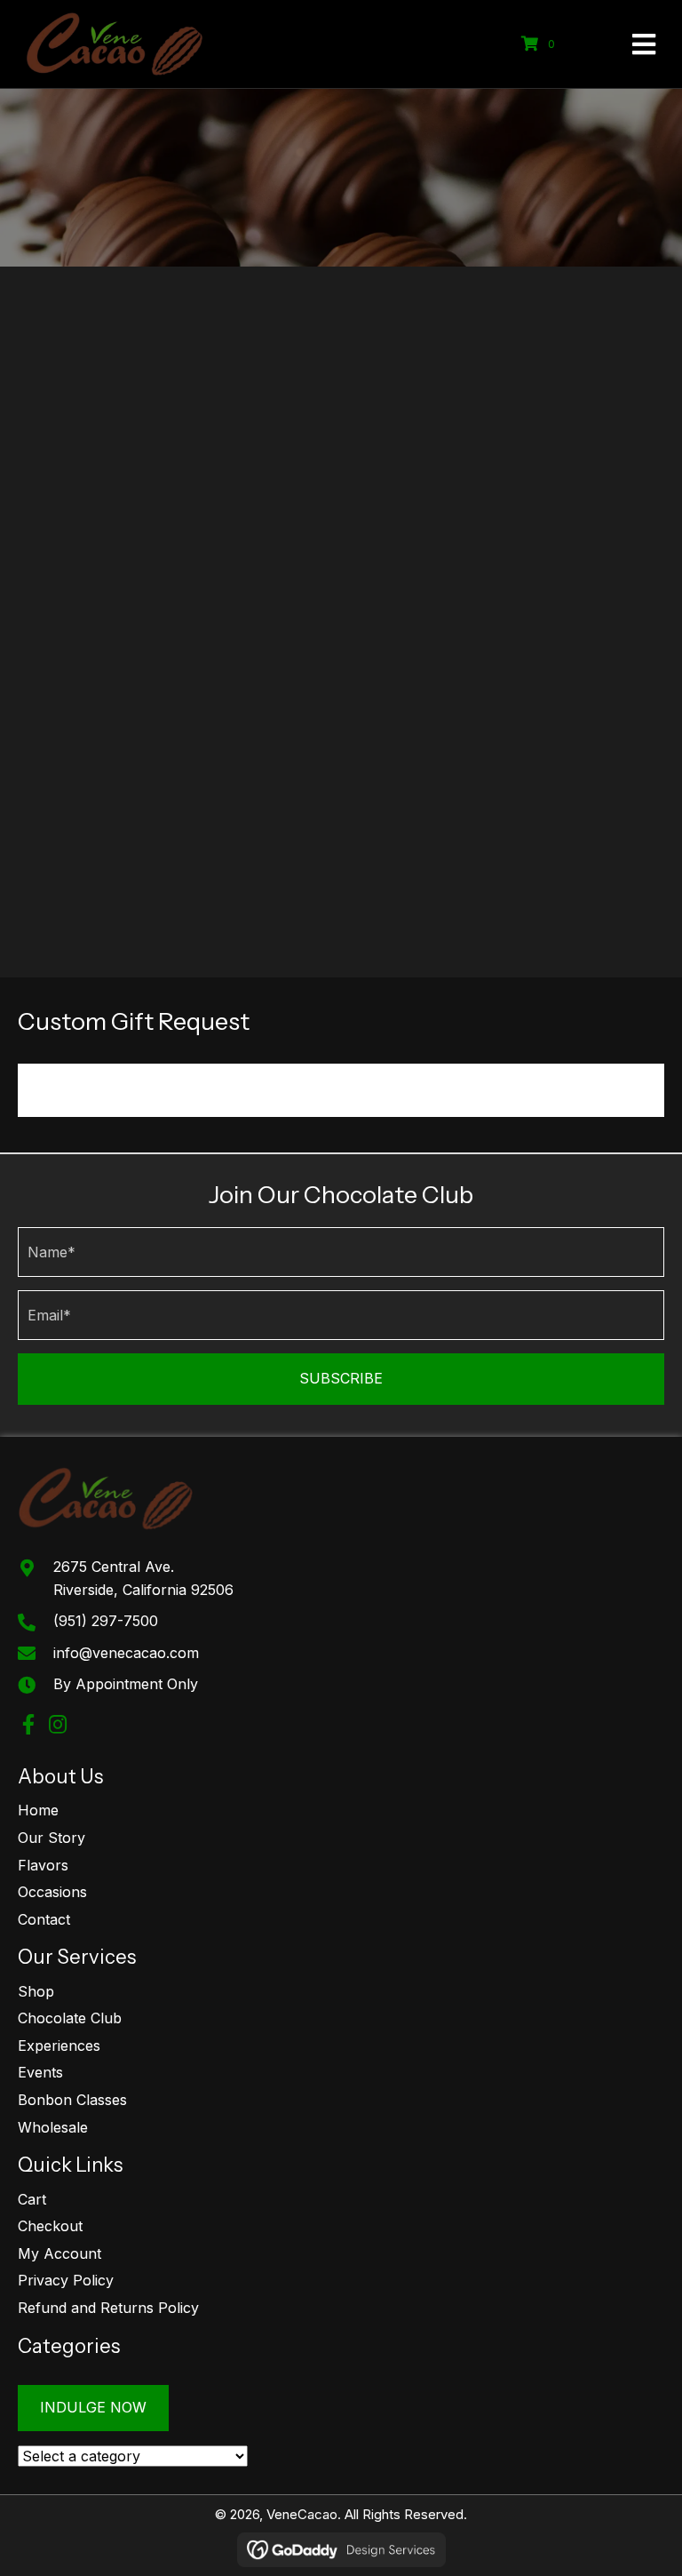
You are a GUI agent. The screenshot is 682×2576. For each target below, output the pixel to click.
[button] (341, 1379)
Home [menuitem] (38, 1810)
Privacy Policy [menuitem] (66, 2280)
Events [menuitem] (40, 2072)
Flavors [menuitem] (43, 1864)
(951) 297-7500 (106, 1621)
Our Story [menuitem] (52, 1838)
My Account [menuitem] (59, 2253)
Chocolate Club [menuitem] (70, 2018)
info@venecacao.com (126, 1652)
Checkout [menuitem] (50, 2226)
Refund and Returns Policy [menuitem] (108, 2308)
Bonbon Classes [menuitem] (72, 2100)
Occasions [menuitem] (52, 1892)
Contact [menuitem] (44, 1918)
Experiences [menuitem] (59, 2045)
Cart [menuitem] (32, 2198)
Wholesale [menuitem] (53, 2126)
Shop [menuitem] (36, 1990)
